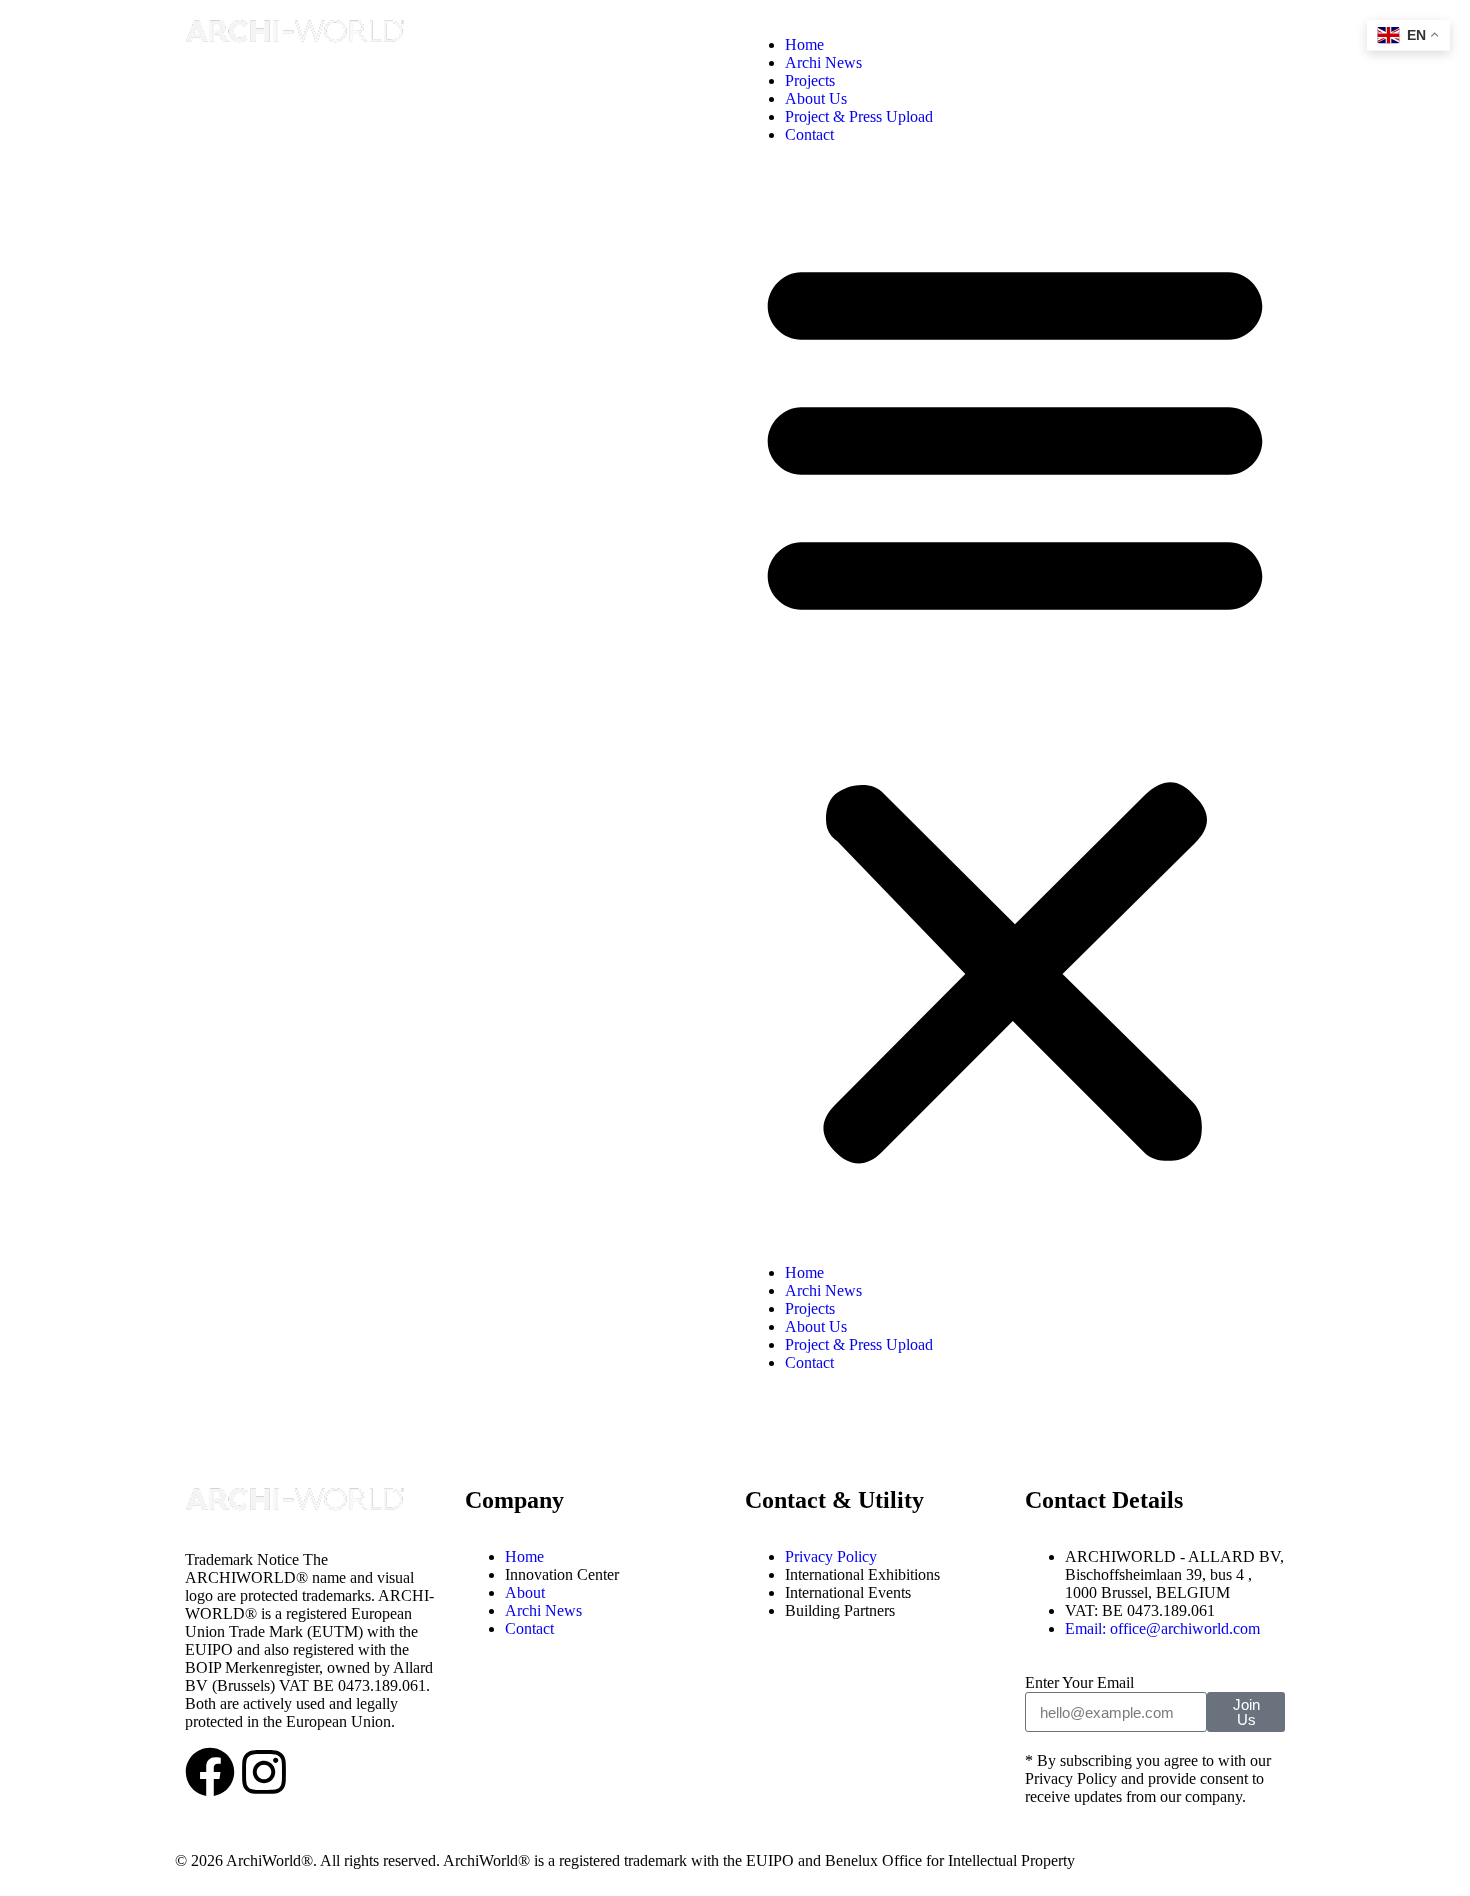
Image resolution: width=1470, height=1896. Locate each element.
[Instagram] (264, 1772)
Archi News (823, 62)
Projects (810, 80)
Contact (809, 134)
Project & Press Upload (859, 116)
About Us (816, 98)
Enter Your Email (1079, 1682)
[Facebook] (210, 1772)
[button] (1015, 704)
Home (804, 44)
